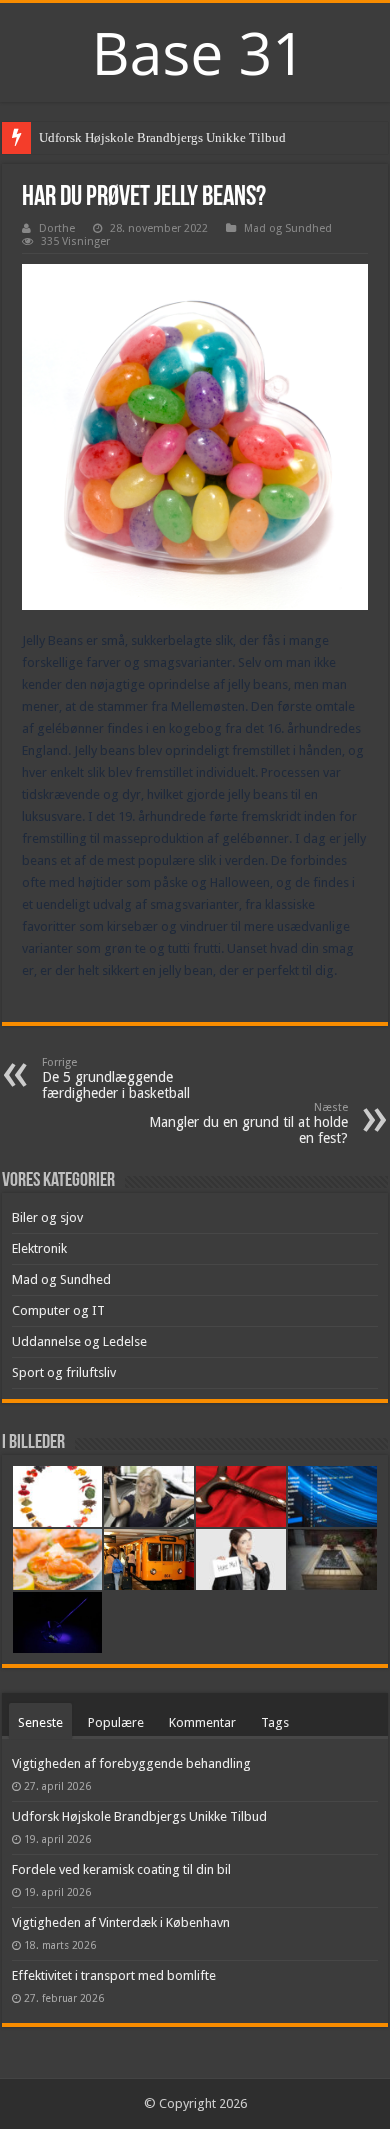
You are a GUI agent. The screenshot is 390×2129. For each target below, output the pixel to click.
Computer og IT (58, 1310)
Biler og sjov (47, 1217)
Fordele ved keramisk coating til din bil (121, 1869)
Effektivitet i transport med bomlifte (114, 1975)
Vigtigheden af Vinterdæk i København (121, 1922)
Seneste (40, 1722)
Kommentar (202, 1722)
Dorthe (57, 228)
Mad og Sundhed (288, 228)
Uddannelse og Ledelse (79, 1341)
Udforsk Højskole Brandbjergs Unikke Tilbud (162, 137)
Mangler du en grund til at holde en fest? (248, 1123)
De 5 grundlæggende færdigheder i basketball (116, 1078)
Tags (275, 1722)
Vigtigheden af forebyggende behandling (131, 1763)
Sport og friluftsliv (64, 1372)
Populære (116, 1722)
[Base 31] (195, 50)
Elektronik (39, 1248)
